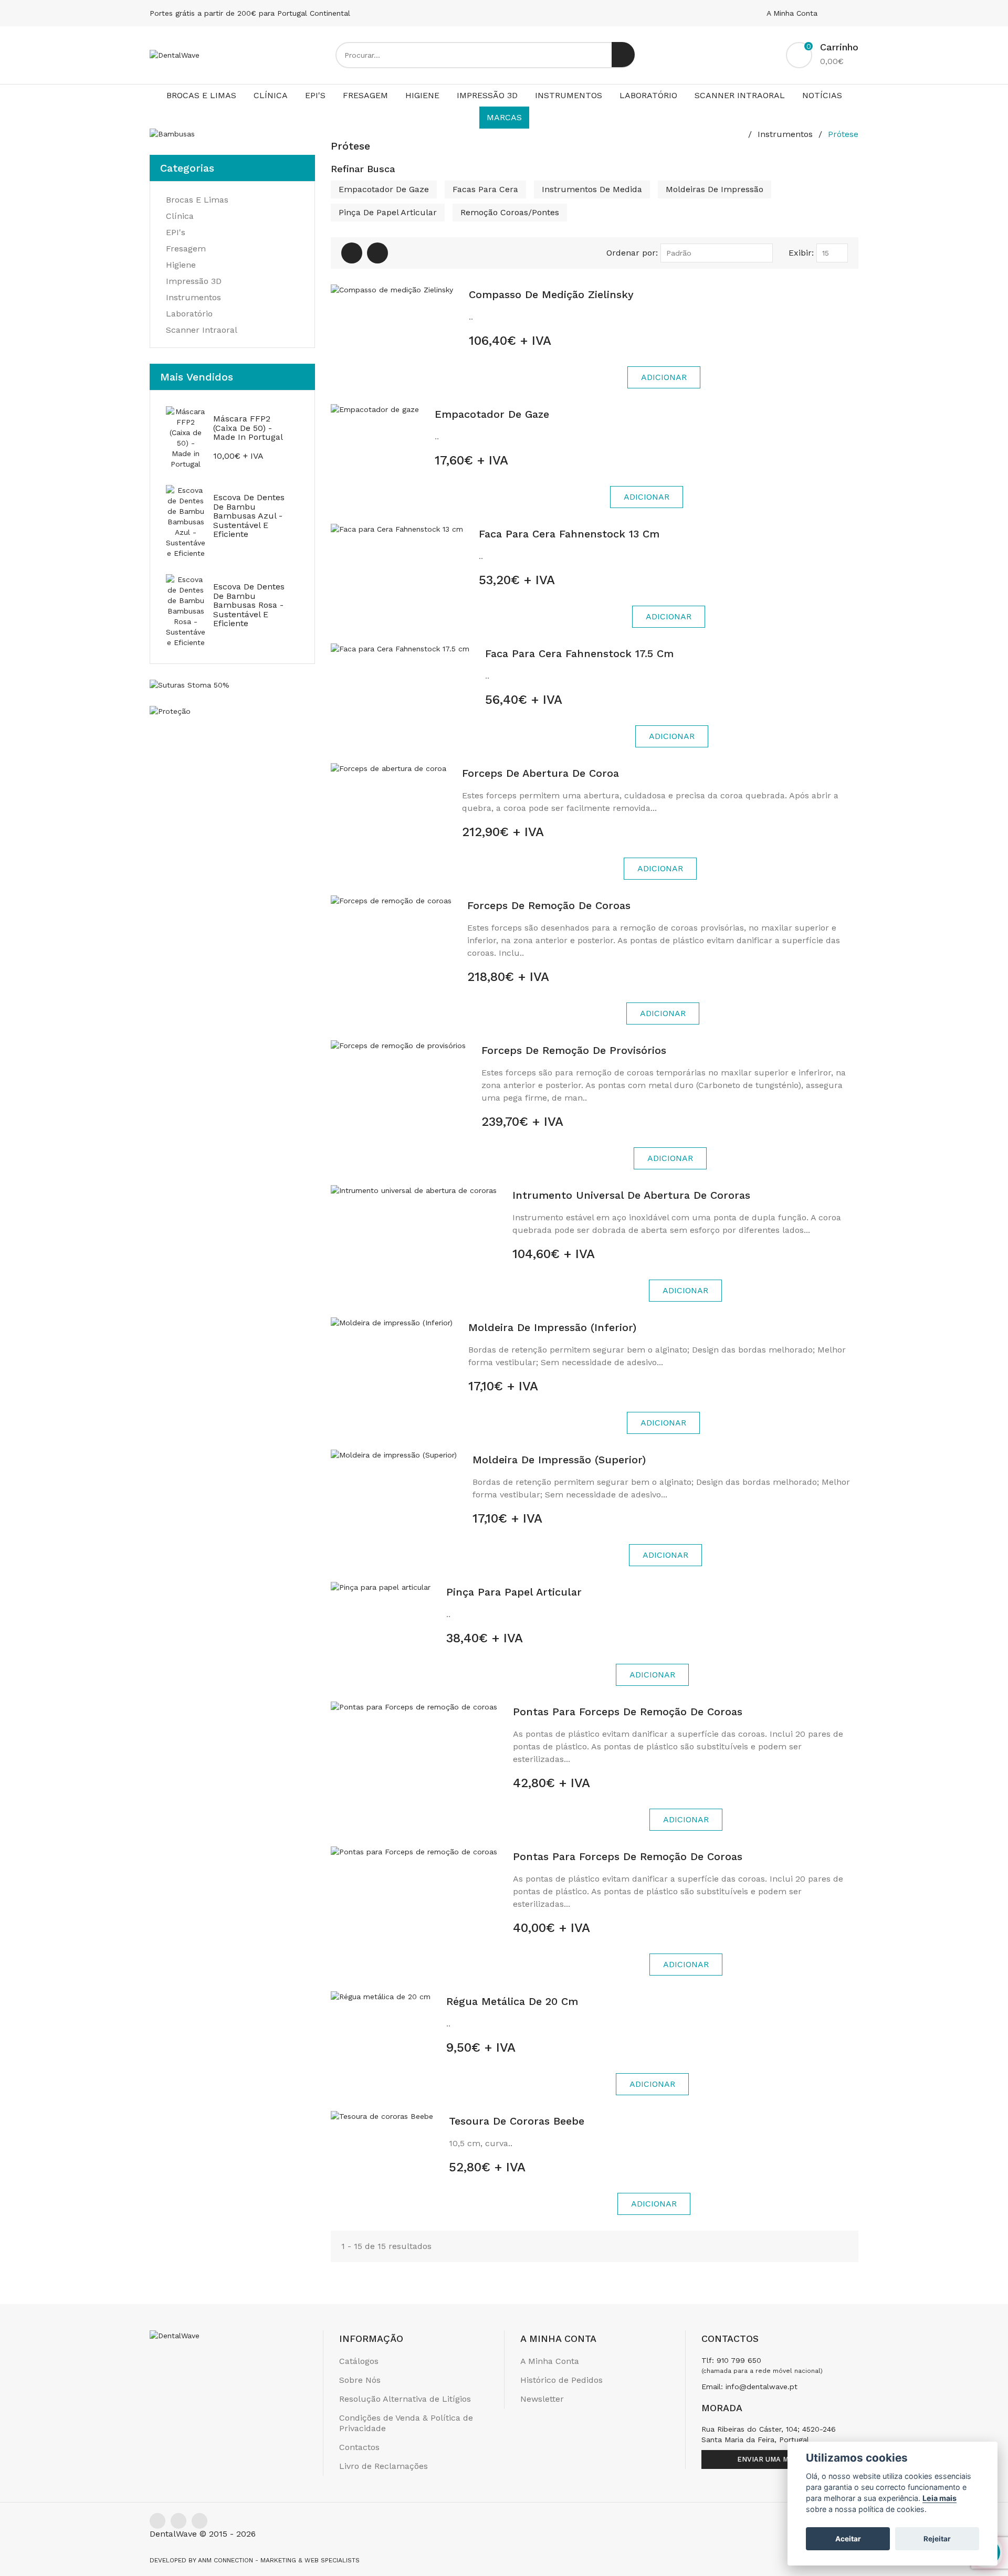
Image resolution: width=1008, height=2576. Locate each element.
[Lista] (377, 253)
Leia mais (939, 2498)
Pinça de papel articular (388, 212)
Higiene (422, 95)
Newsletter (542, 2399)
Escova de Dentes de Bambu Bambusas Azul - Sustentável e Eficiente (249, 516)
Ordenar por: (632, 253)
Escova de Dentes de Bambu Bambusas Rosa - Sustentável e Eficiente (249, 605)
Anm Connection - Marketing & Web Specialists (279, 2560)
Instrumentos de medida (592, 189)
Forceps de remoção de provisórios (574, 1050)
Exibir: (801, 253)
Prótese (843, 134)
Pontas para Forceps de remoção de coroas (628, 1712)
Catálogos (359, 2361)
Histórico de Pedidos (561, 2380)
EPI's (315, 95)
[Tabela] (352, 253)
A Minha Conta (793, 13)
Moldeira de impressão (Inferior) (552, 1327)
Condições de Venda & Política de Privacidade (406, 2423)
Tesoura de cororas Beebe (517, 2121)
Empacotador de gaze (492, 414)
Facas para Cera (485, 189)
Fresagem (365, 95)
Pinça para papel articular (514, 1592)
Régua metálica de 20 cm (512, 2001)
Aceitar (848, 2539)
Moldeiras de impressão (715, 189)
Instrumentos (569, 95)
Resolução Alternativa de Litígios (405, 2399)
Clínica (271, 95)
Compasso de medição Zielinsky (551, 294)
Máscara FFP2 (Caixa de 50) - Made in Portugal (248, 428)
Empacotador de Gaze (384, 189)
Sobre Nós (360, 2380)
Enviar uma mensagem (780, 2459)
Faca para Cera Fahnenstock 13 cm (569, 534)
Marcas (504, 117)
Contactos (359, 2447)
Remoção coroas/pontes (510, 212)
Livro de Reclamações (384, 2466)
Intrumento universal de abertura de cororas (631, 1195)
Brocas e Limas (201, 95)
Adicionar (664, 377)
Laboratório (648, 95)
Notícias (822, 95)
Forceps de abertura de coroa (540, 773)
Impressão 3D (487, 95)
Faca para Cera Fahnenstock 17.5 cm (579, 653)
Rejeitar (937, 2539)
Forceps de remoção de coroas (549, 905)
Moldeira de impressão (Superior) (559, 1460)
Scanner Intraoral (740, 95)
